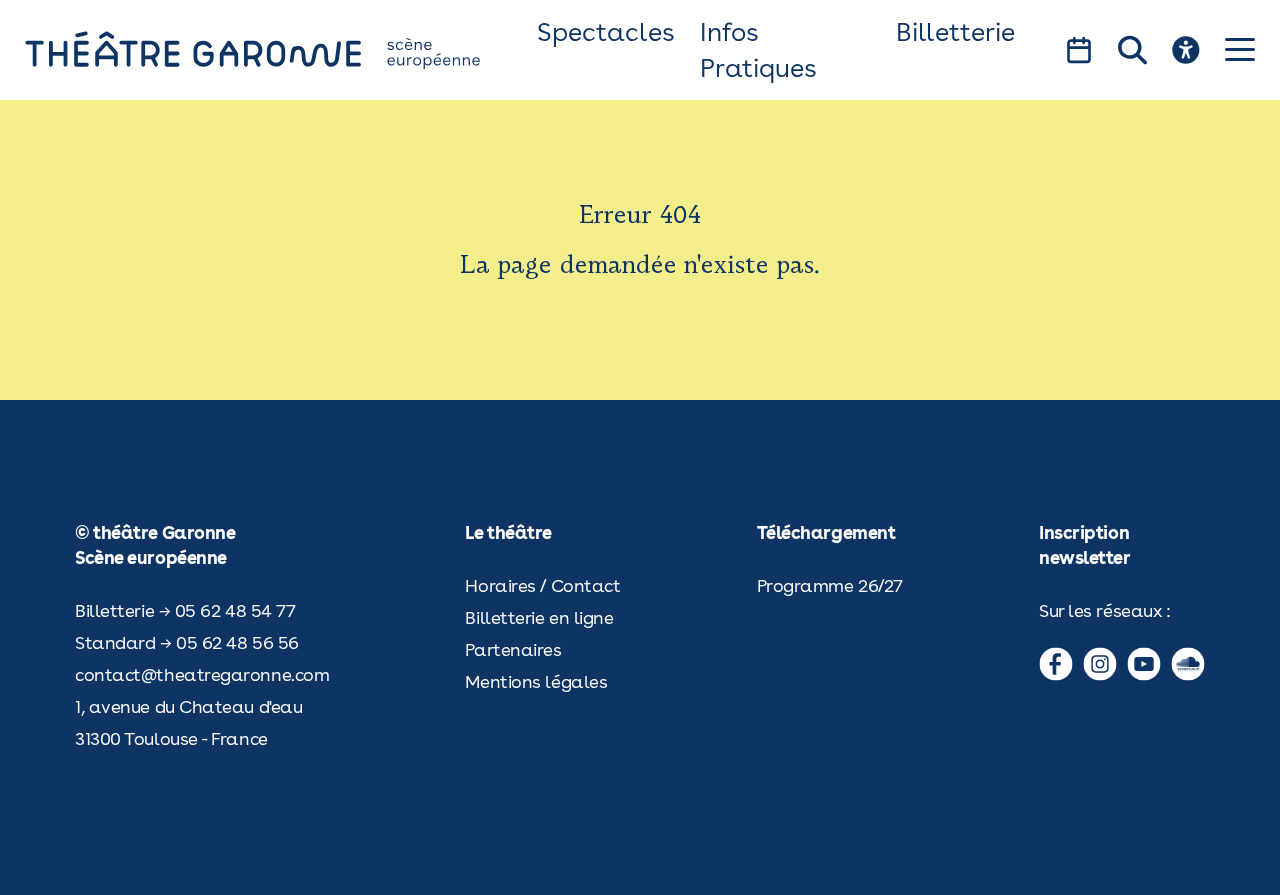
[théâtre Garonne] (281, 49)
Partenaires (513, 649)
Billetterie (955, 31)
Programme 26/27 (830, 585)
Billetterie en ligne (539, 617)
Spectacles (606, 31)
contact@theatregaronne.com (202, 674)
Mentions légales (536, 681)
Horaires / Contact (542, 585)
